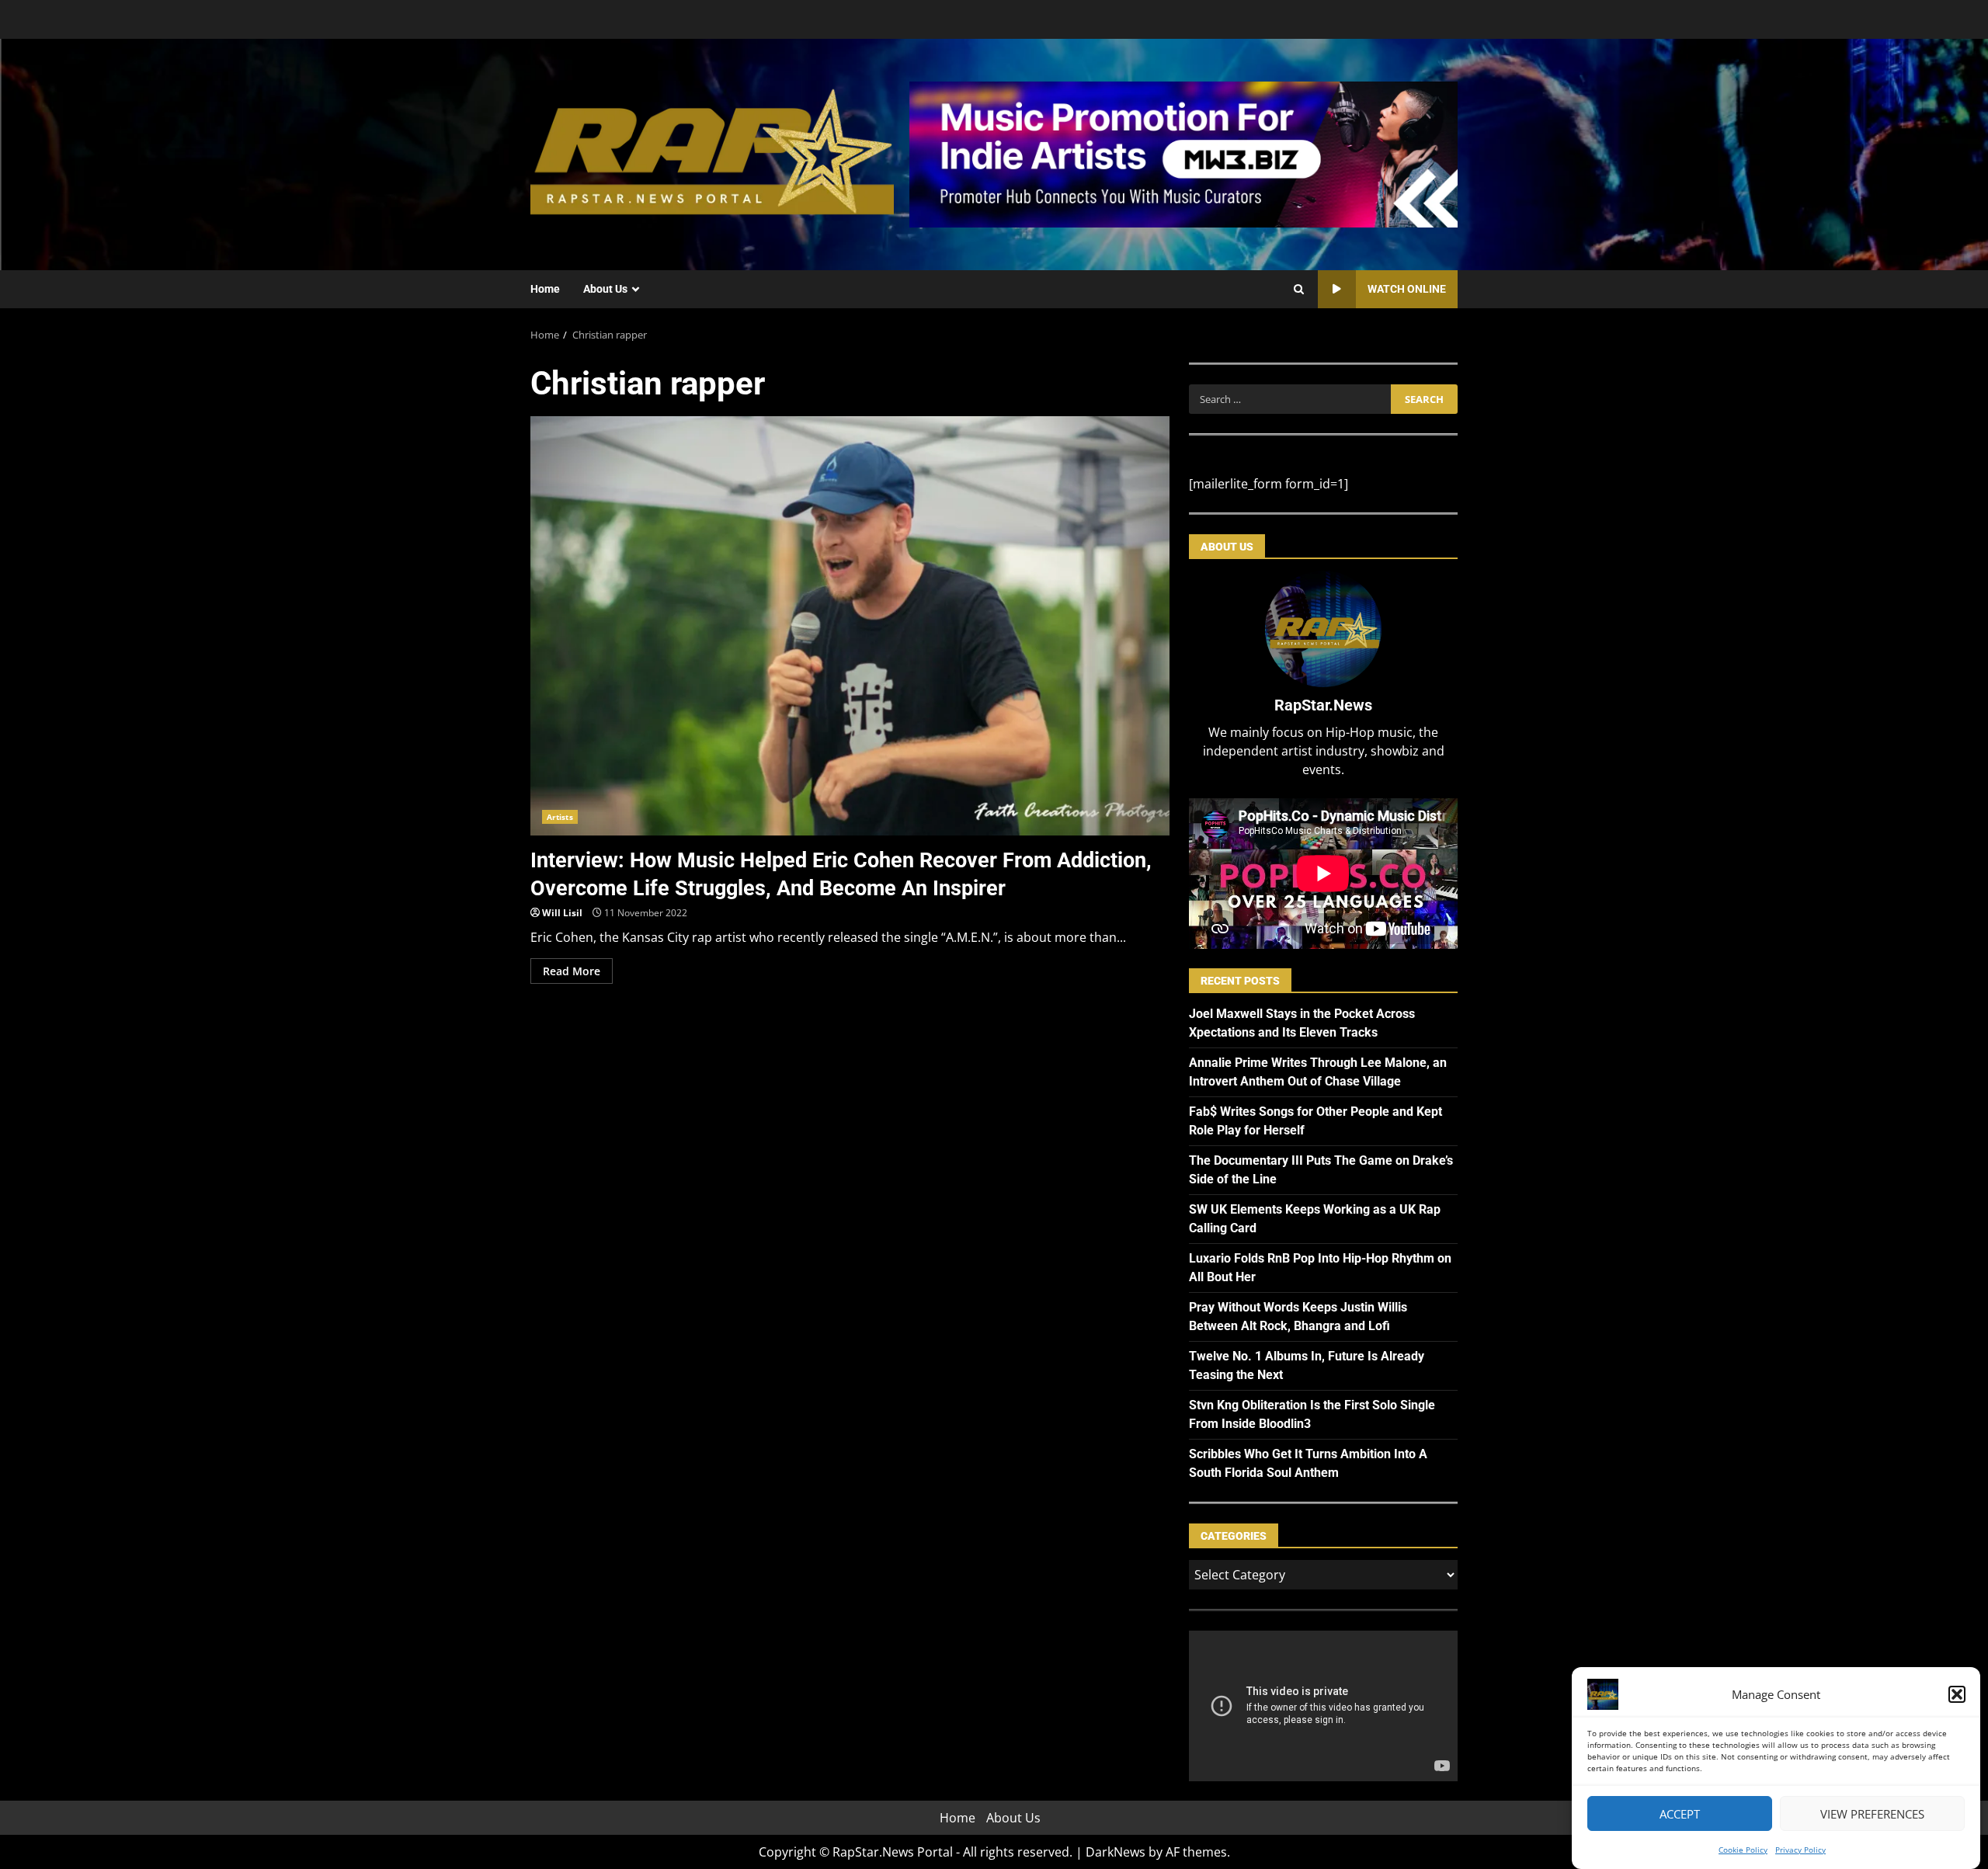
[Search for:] (1289, 399)
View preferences (1872, 1814)
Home (545, 289)
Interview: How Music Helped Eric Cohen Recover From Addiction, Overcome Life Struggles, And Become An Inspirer (850, 626)
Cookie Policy (1743, 1850)
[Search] (1299, 290)
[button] (1957, 1694)
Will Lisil (562, 913)
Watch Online (1407, 289)
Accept (1680, 1814)
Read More (572, 971)
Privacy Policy (1800, 1850)
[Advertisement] (1183, 153)
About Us (605, 289)
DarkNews (1116, 1852)
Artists (560, 817)
